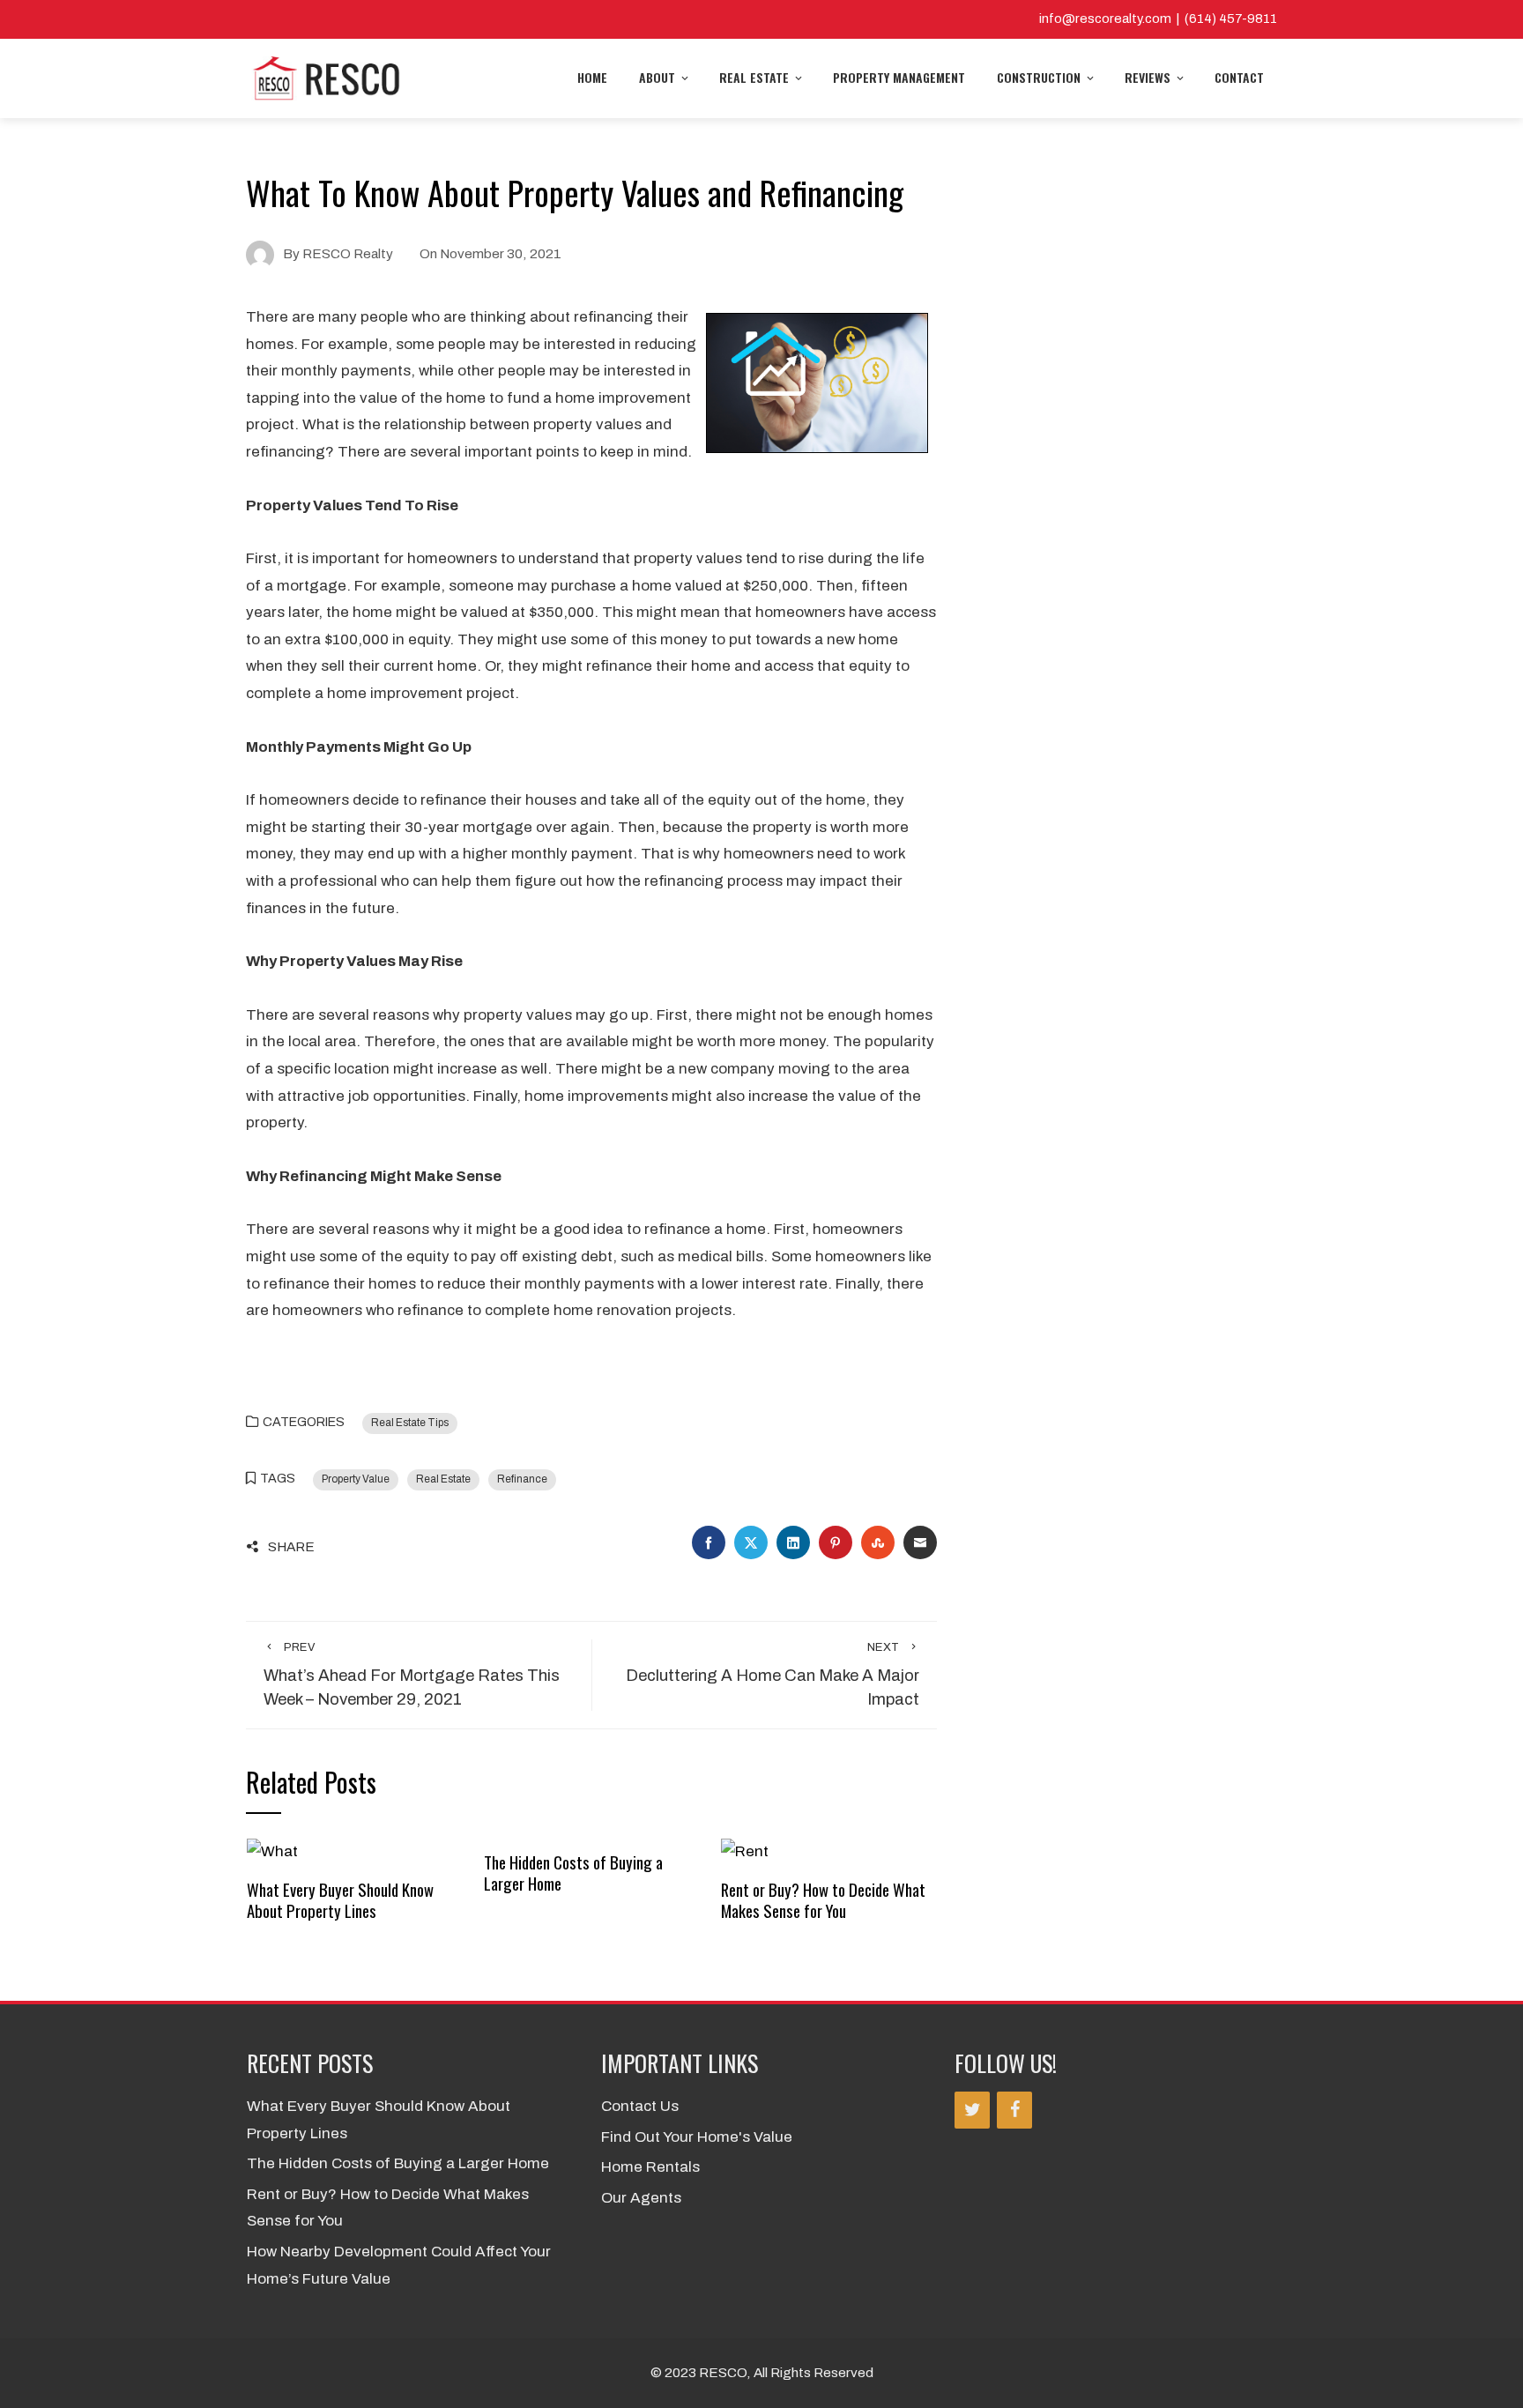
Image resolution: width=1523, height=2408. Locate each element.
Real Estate (754, 77)
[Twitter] (972, 2110)
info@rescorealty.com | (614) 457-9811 (1158, 19)
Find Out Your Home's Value (697, 2137)
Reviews (1148, 77)
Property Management (899, 77)
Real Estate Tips (410, 1423)
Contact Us (640, 2106)
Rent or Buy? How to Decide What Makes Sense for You (823, 1900)
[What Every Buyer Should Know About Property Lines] (272, 1851)
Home (592, 77)
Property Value (356, 1479)
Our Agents (641, 2198)
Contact (1239, 77)
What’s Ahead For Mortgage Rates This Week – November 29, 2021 (412, 1675)
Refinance (522, 1479)
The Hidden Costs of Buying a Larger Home (573, 1873)
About (657, 77)
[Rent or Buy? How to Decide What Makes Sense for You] (745, 1851)
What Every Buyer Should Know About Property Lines (340, 1900)
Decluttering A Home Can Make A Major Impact (773, 1675)
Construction (1039, 77)
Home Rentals (650, 2167)
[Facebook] (1014, 2110)
